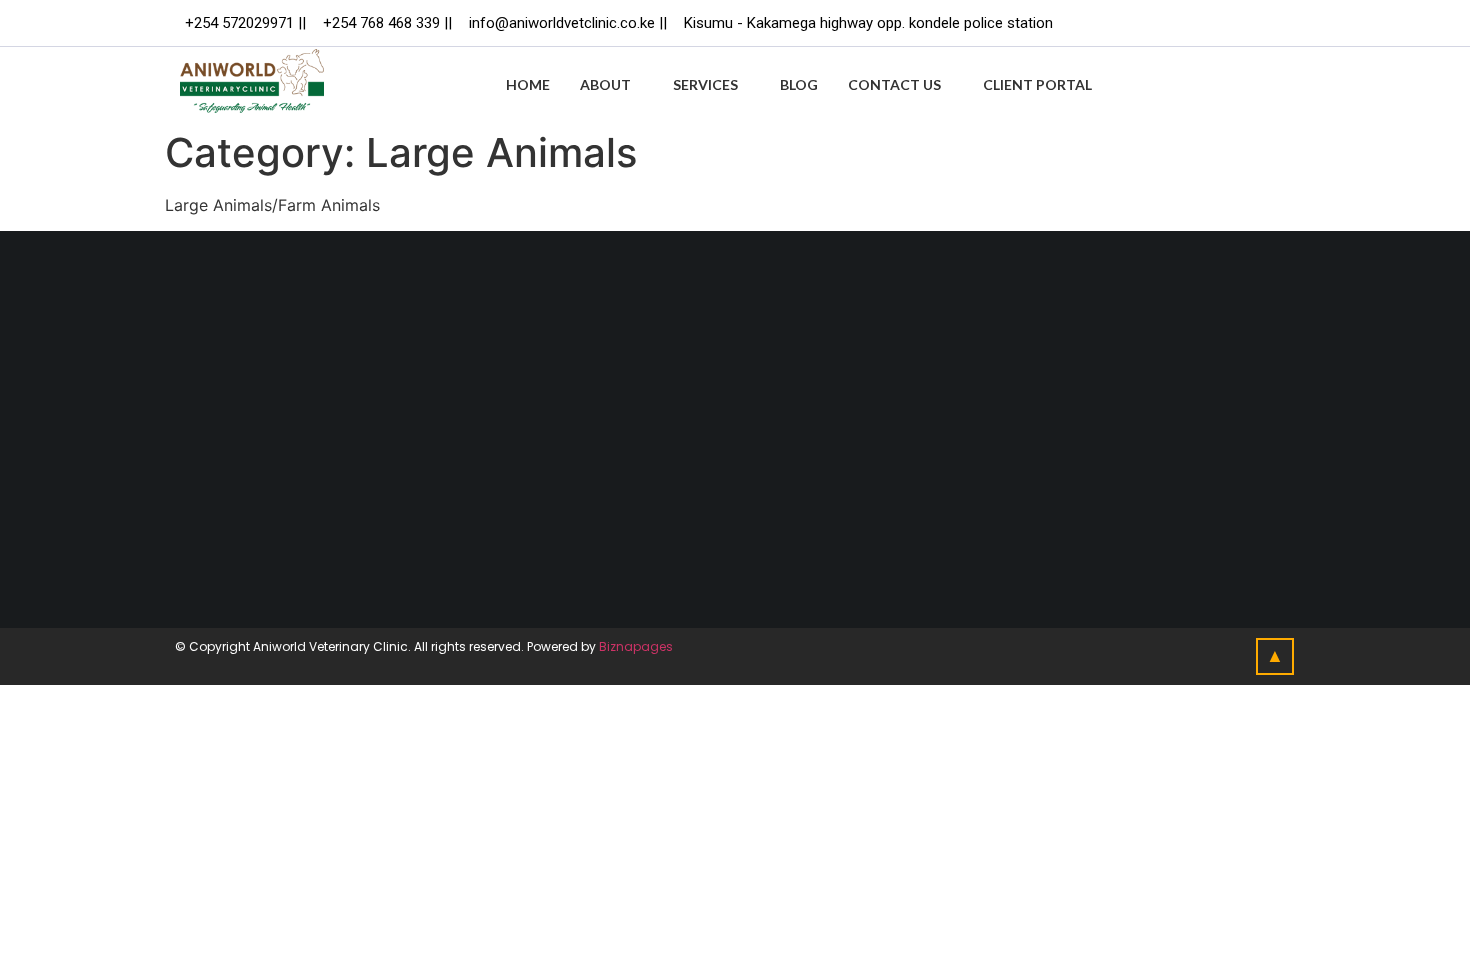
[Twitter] (1228, 23)
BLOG (799, 84)
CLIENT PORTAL (1037, 84)
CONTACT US (894, 84)
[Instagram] (1269, 23)
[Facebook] (1187, 23)
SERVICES (705, 84)
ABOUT (605, 84)
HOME (528, 84)
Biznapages (636, 646)
